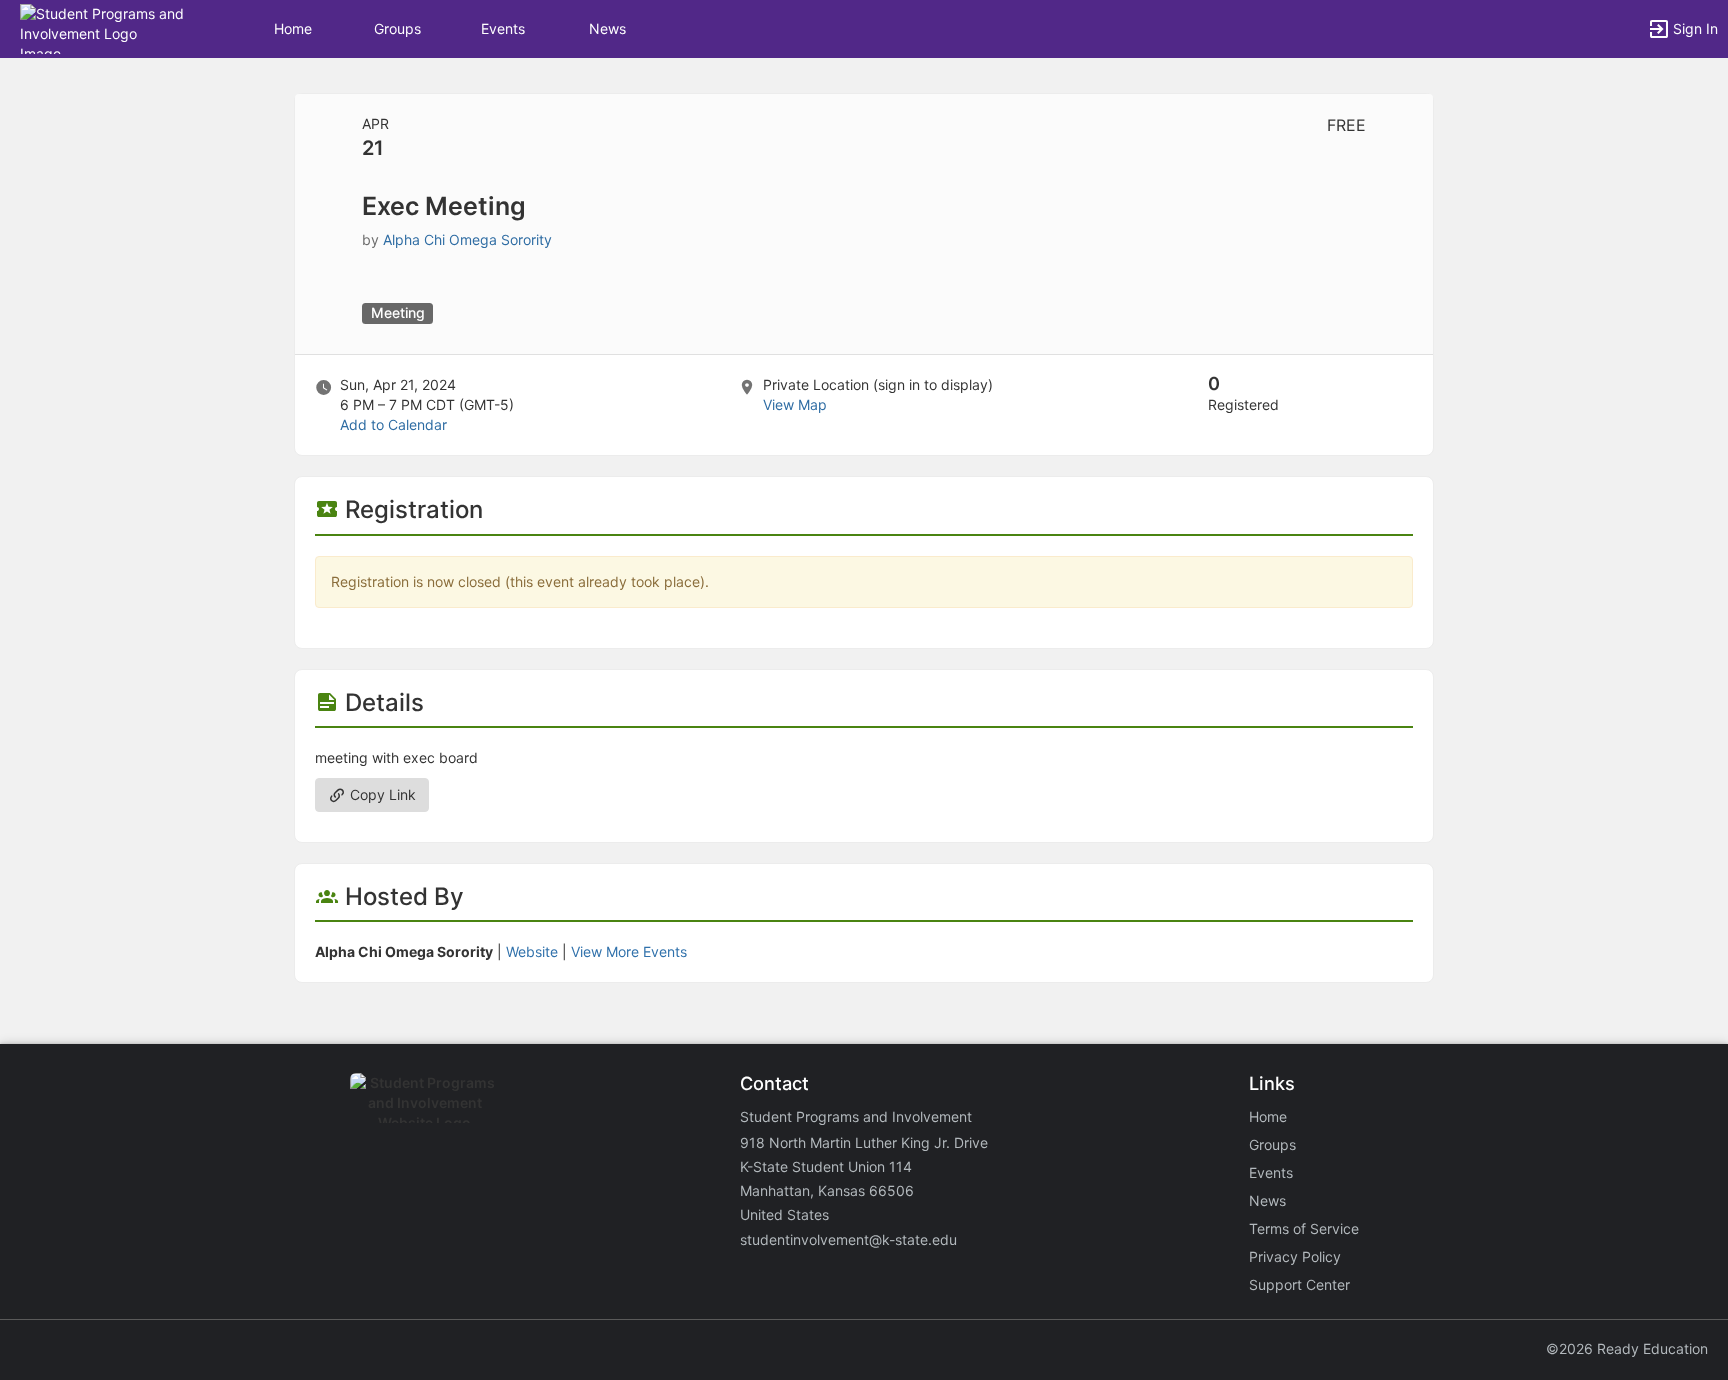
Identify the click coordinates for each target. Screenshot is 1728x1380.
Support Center (1299, 1284)
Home (1268, 1116)
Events (503, 28)
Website (532, 951)
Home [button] (293, 28)
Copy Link (381, 794)
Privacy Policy (1295, 1256)
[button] (102, 27)
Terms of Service (1304, 1228)
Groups (397, 28)
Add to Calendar (393, 424)
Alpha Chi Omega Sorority (467, 239)
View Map (795, 404)
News (607, 28)
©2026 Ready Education (1627, 1348)
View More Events (629, 951)
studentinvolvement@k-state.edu (848, 1239)
